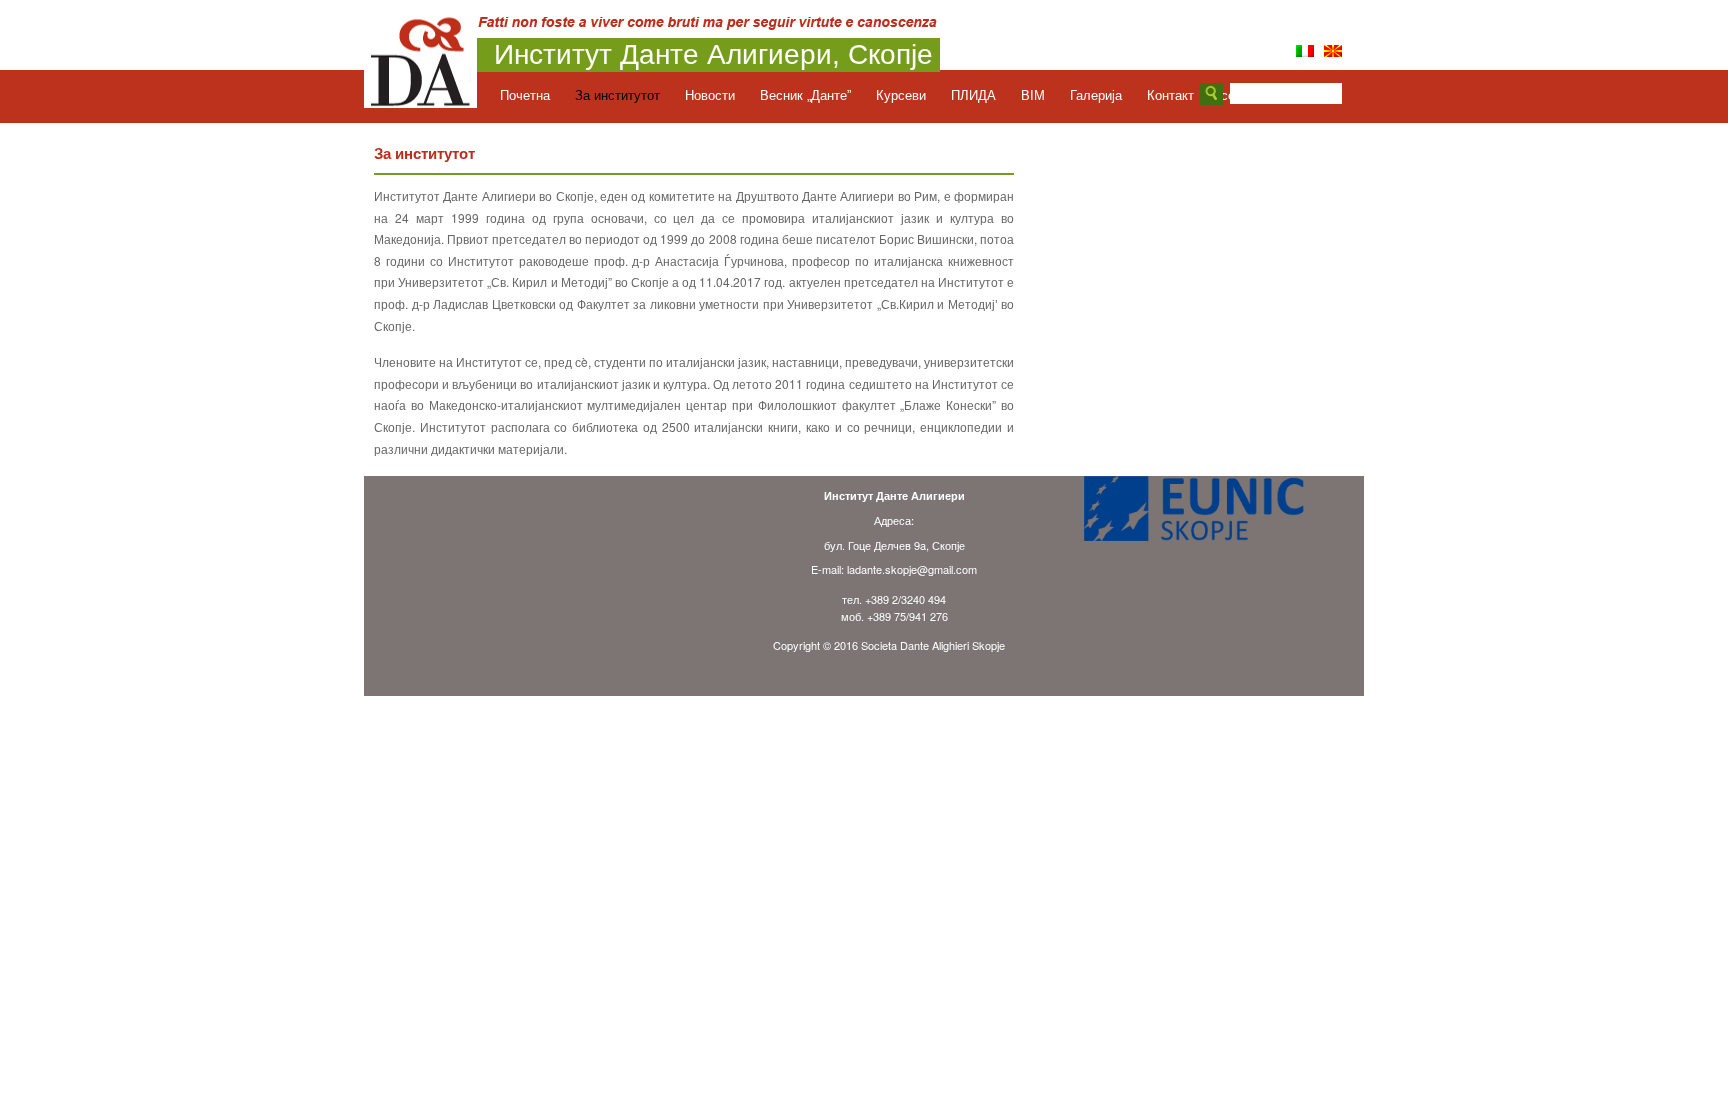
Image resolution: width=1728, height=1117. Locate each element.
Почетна (525, 95)
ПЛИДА (973, 95)
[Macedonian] (1333, 51)
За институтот (617, 95)
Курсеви (901, 95)
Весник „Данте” (805, 95)
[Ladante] (420, 102)
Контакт (1170, 95)
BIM (1033, 95)
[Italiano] (1305, 51)
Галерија (1096, 95)
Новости (710, 95)
